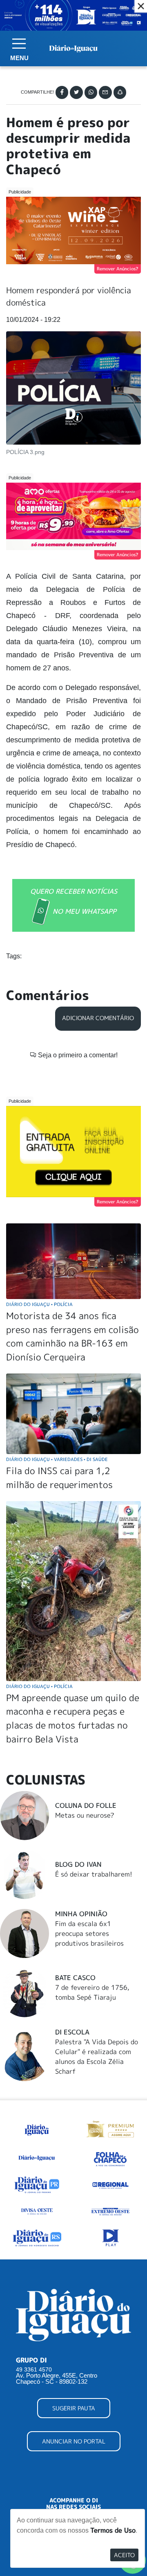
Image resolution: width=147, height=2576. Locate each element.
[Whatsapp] (91, 92)
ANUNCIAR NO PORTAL (74, 2441)
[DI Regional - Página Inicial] (37, 2128)
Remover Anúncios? (118, 269)
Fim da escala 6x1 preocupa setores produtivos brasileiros (89, 1933)
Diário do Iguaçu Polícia (39, 1304)
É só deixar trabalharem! (94, 1874)
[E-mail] (105, 92)
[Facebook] (62, 92)
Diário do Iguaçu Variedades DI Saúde (57, 1459)
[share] (120, 92)
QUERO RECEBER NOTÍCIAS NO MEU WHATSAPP (74, 901)
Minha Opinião (81, 1914)
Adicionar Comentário (98, 1018)
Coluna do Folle (86, 1805)
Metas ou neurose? (85, 1815)
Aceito (124, 2555)
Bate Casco (75, 1978)
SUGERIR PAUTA (74, 2408)
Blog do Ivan (78, 1864)
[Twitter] (76, 92)
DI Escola (72, 2032)
